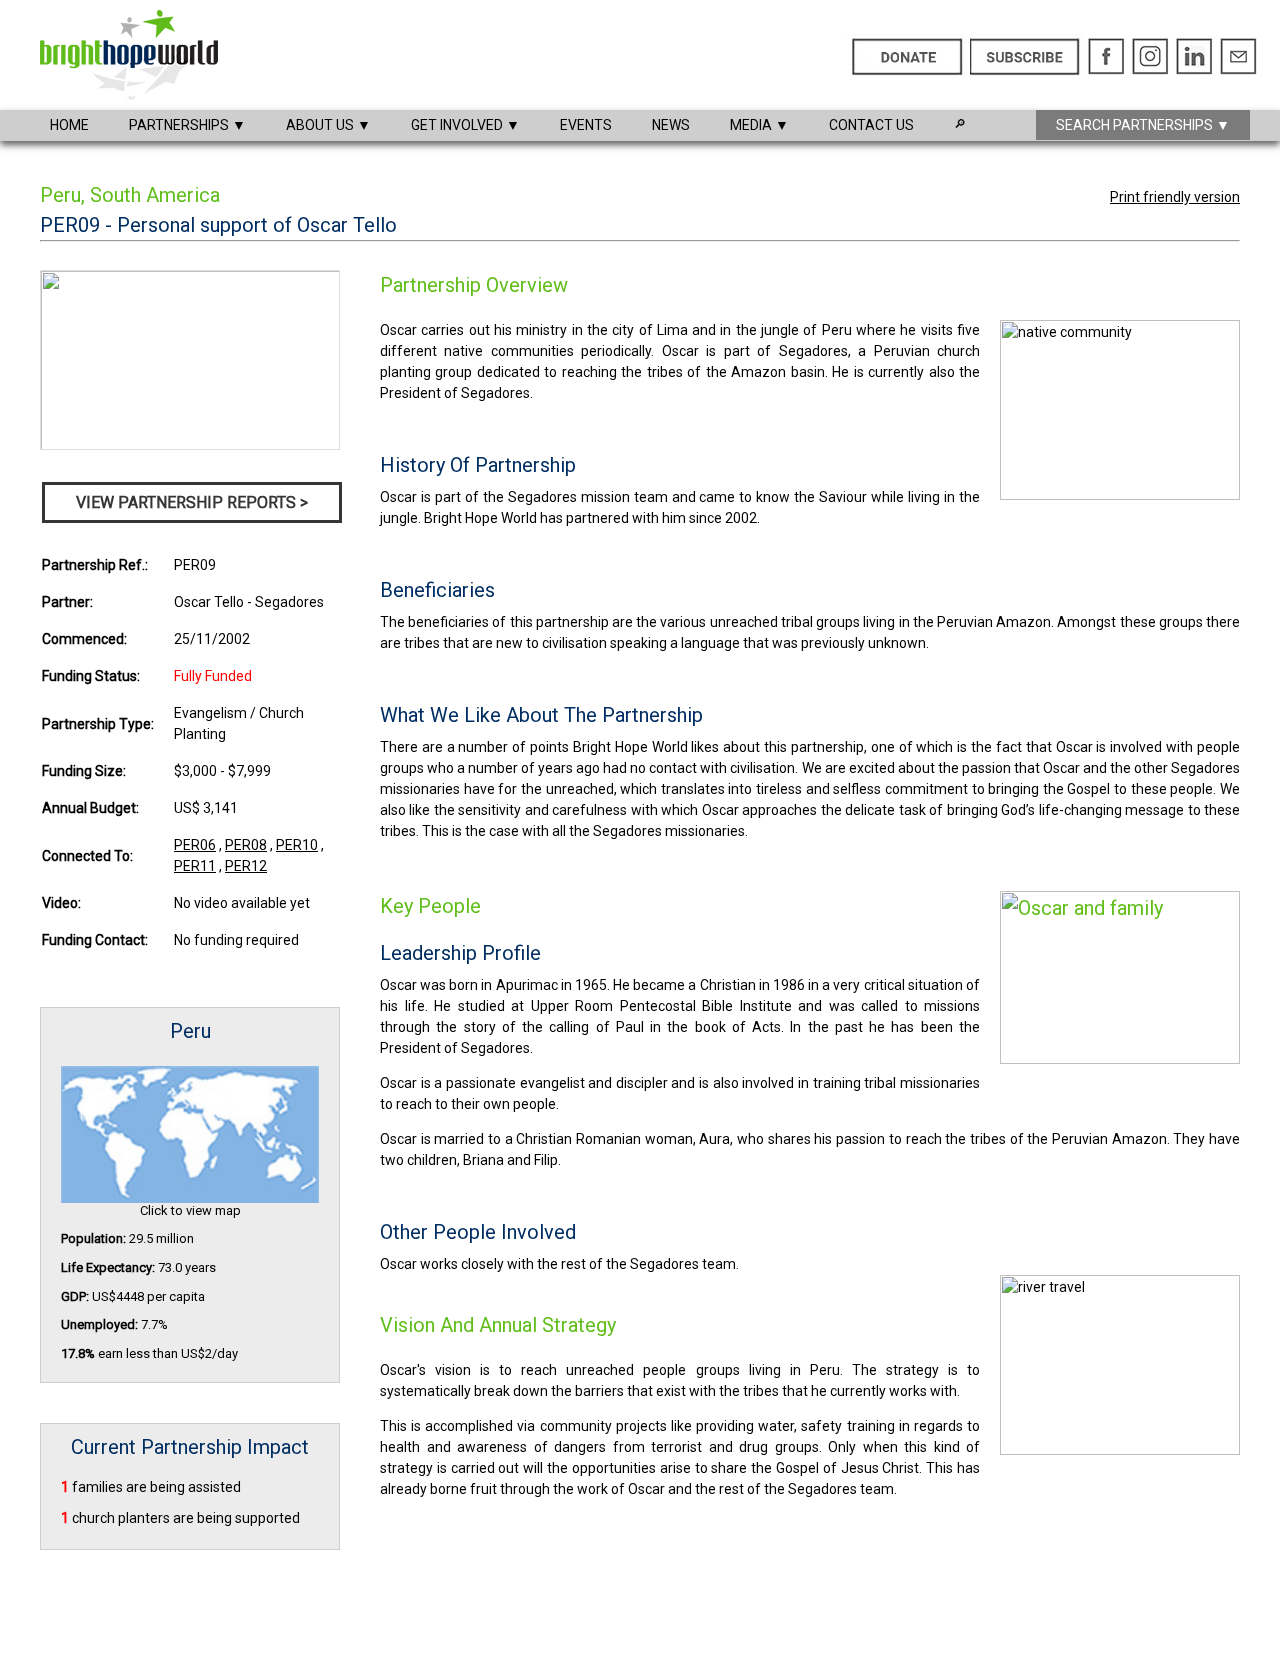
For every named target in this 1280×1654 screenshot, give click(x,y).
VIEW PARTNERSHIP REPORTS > (192, 502)
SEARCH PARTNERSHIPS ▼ (1143, 125)
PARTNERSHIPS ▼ (187, 125)
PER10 (297, 845)
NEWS (671, 125)
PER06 (195, 845)
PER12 (246, 866)
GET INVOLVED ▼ (465, 125)
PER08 (246, 845)
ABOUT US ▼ (328, 125)
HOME (69, 125)
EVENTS (586, 125)
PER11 (195, 866)
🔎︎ (960, 124)
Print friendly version (1175, 197)
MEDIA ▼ (759, 125)
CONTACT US (871, 125)
